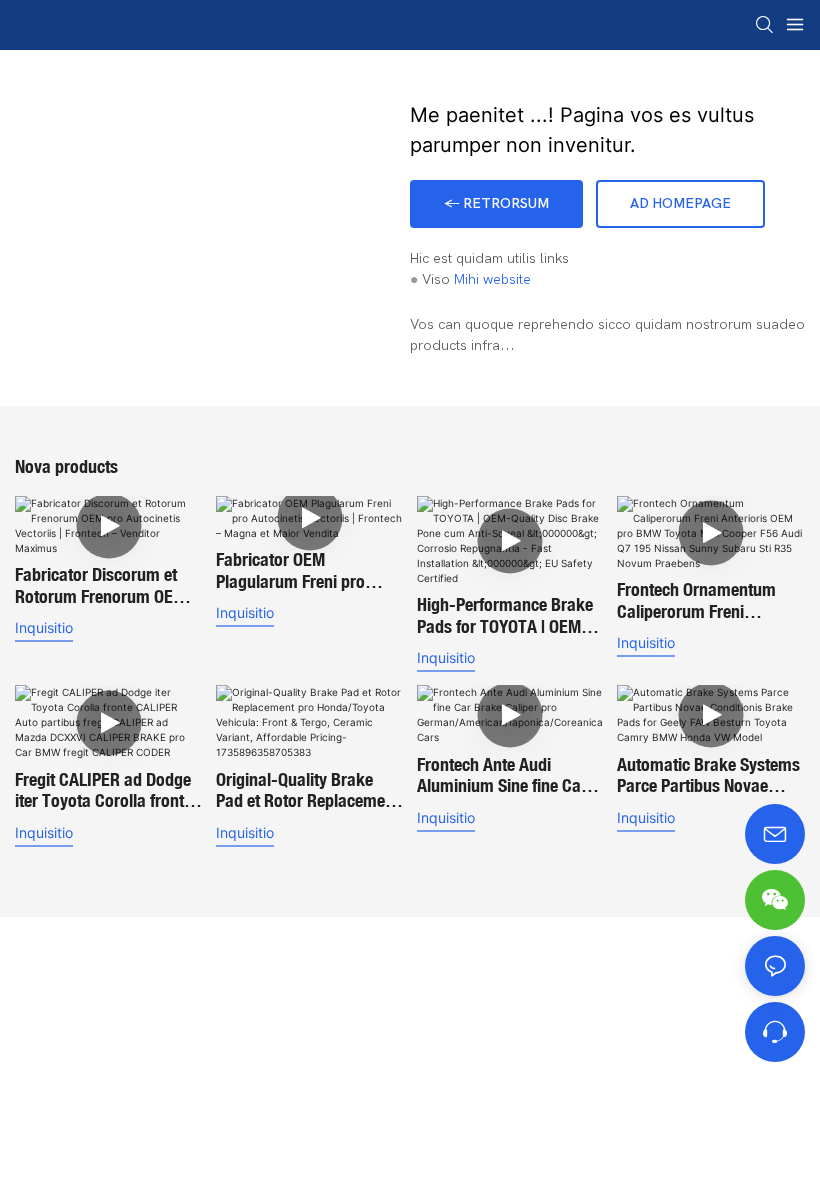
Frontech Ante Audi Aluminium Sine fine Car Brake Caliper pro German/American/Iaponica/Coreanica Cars (507, 775)
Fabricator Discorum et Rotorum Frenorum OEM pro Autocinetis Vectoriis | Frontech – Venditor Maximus (105, 585)
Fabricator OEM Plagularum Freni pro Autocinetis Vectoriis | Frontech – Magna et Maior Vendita (292, 570)
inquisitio (44, 627)
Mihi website (492, 279)
